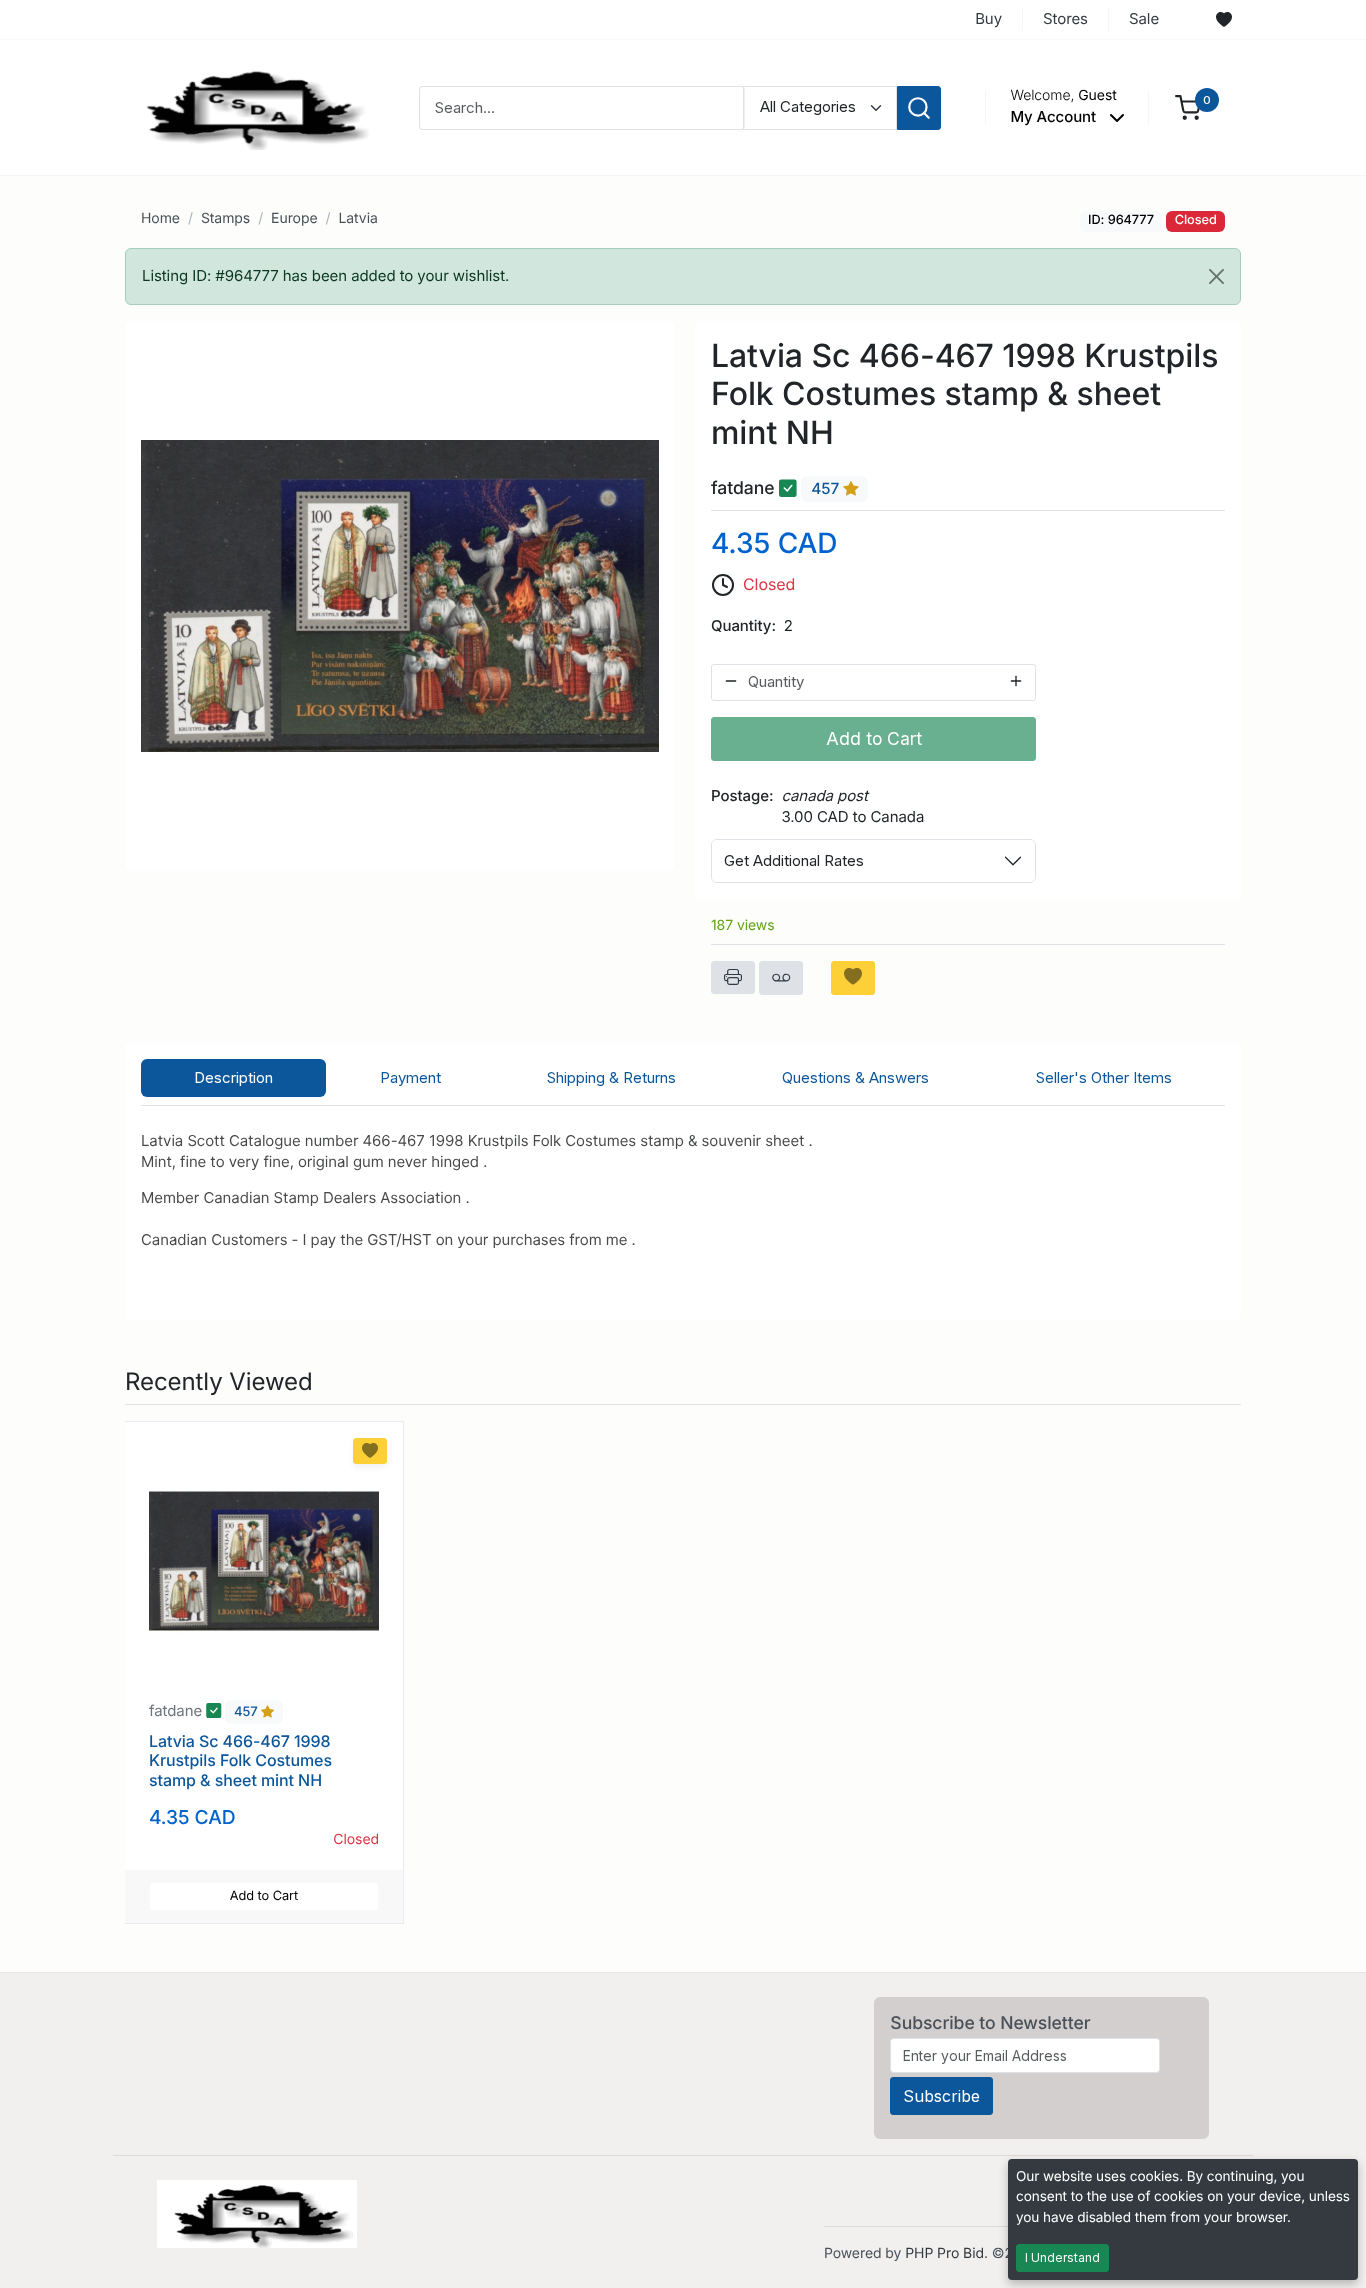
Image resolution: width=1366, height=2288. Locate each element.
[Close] (1216, 276)
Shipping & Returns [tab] (611, 1077)
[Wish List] (1224, 20)
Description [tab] (233, 1077)
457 (827, 489)
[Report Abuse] (781, 978)
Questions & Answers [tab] (855, 1077)
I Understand (1062, 2257)
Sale (1144, 18)
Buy (988, 18)
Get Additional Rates (794, 860)
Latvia (357, 218)
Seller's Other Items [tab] (1104, 1077)
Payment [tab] (410, 1077)
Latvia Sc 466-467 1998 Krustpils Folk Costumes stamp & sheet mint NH (240, 1760)
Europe (294, 218)
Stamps (225, 218)
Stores (1065, 18)
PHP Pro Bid (944, 2253)
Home (160, 218)
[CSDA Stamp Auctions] (250, 106)
